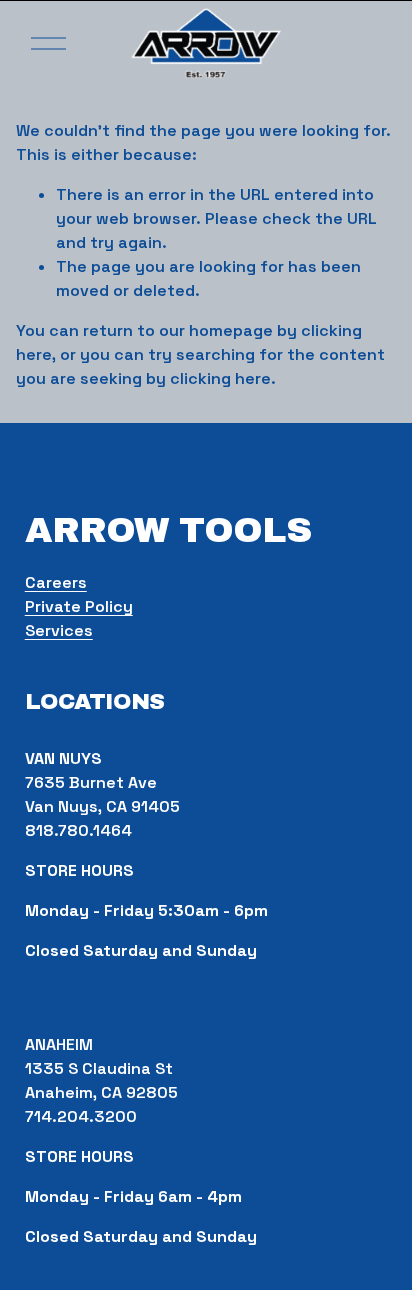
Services (59, 630)
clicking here (220, 378)
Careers (56, 582)
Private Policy (79, 606)
